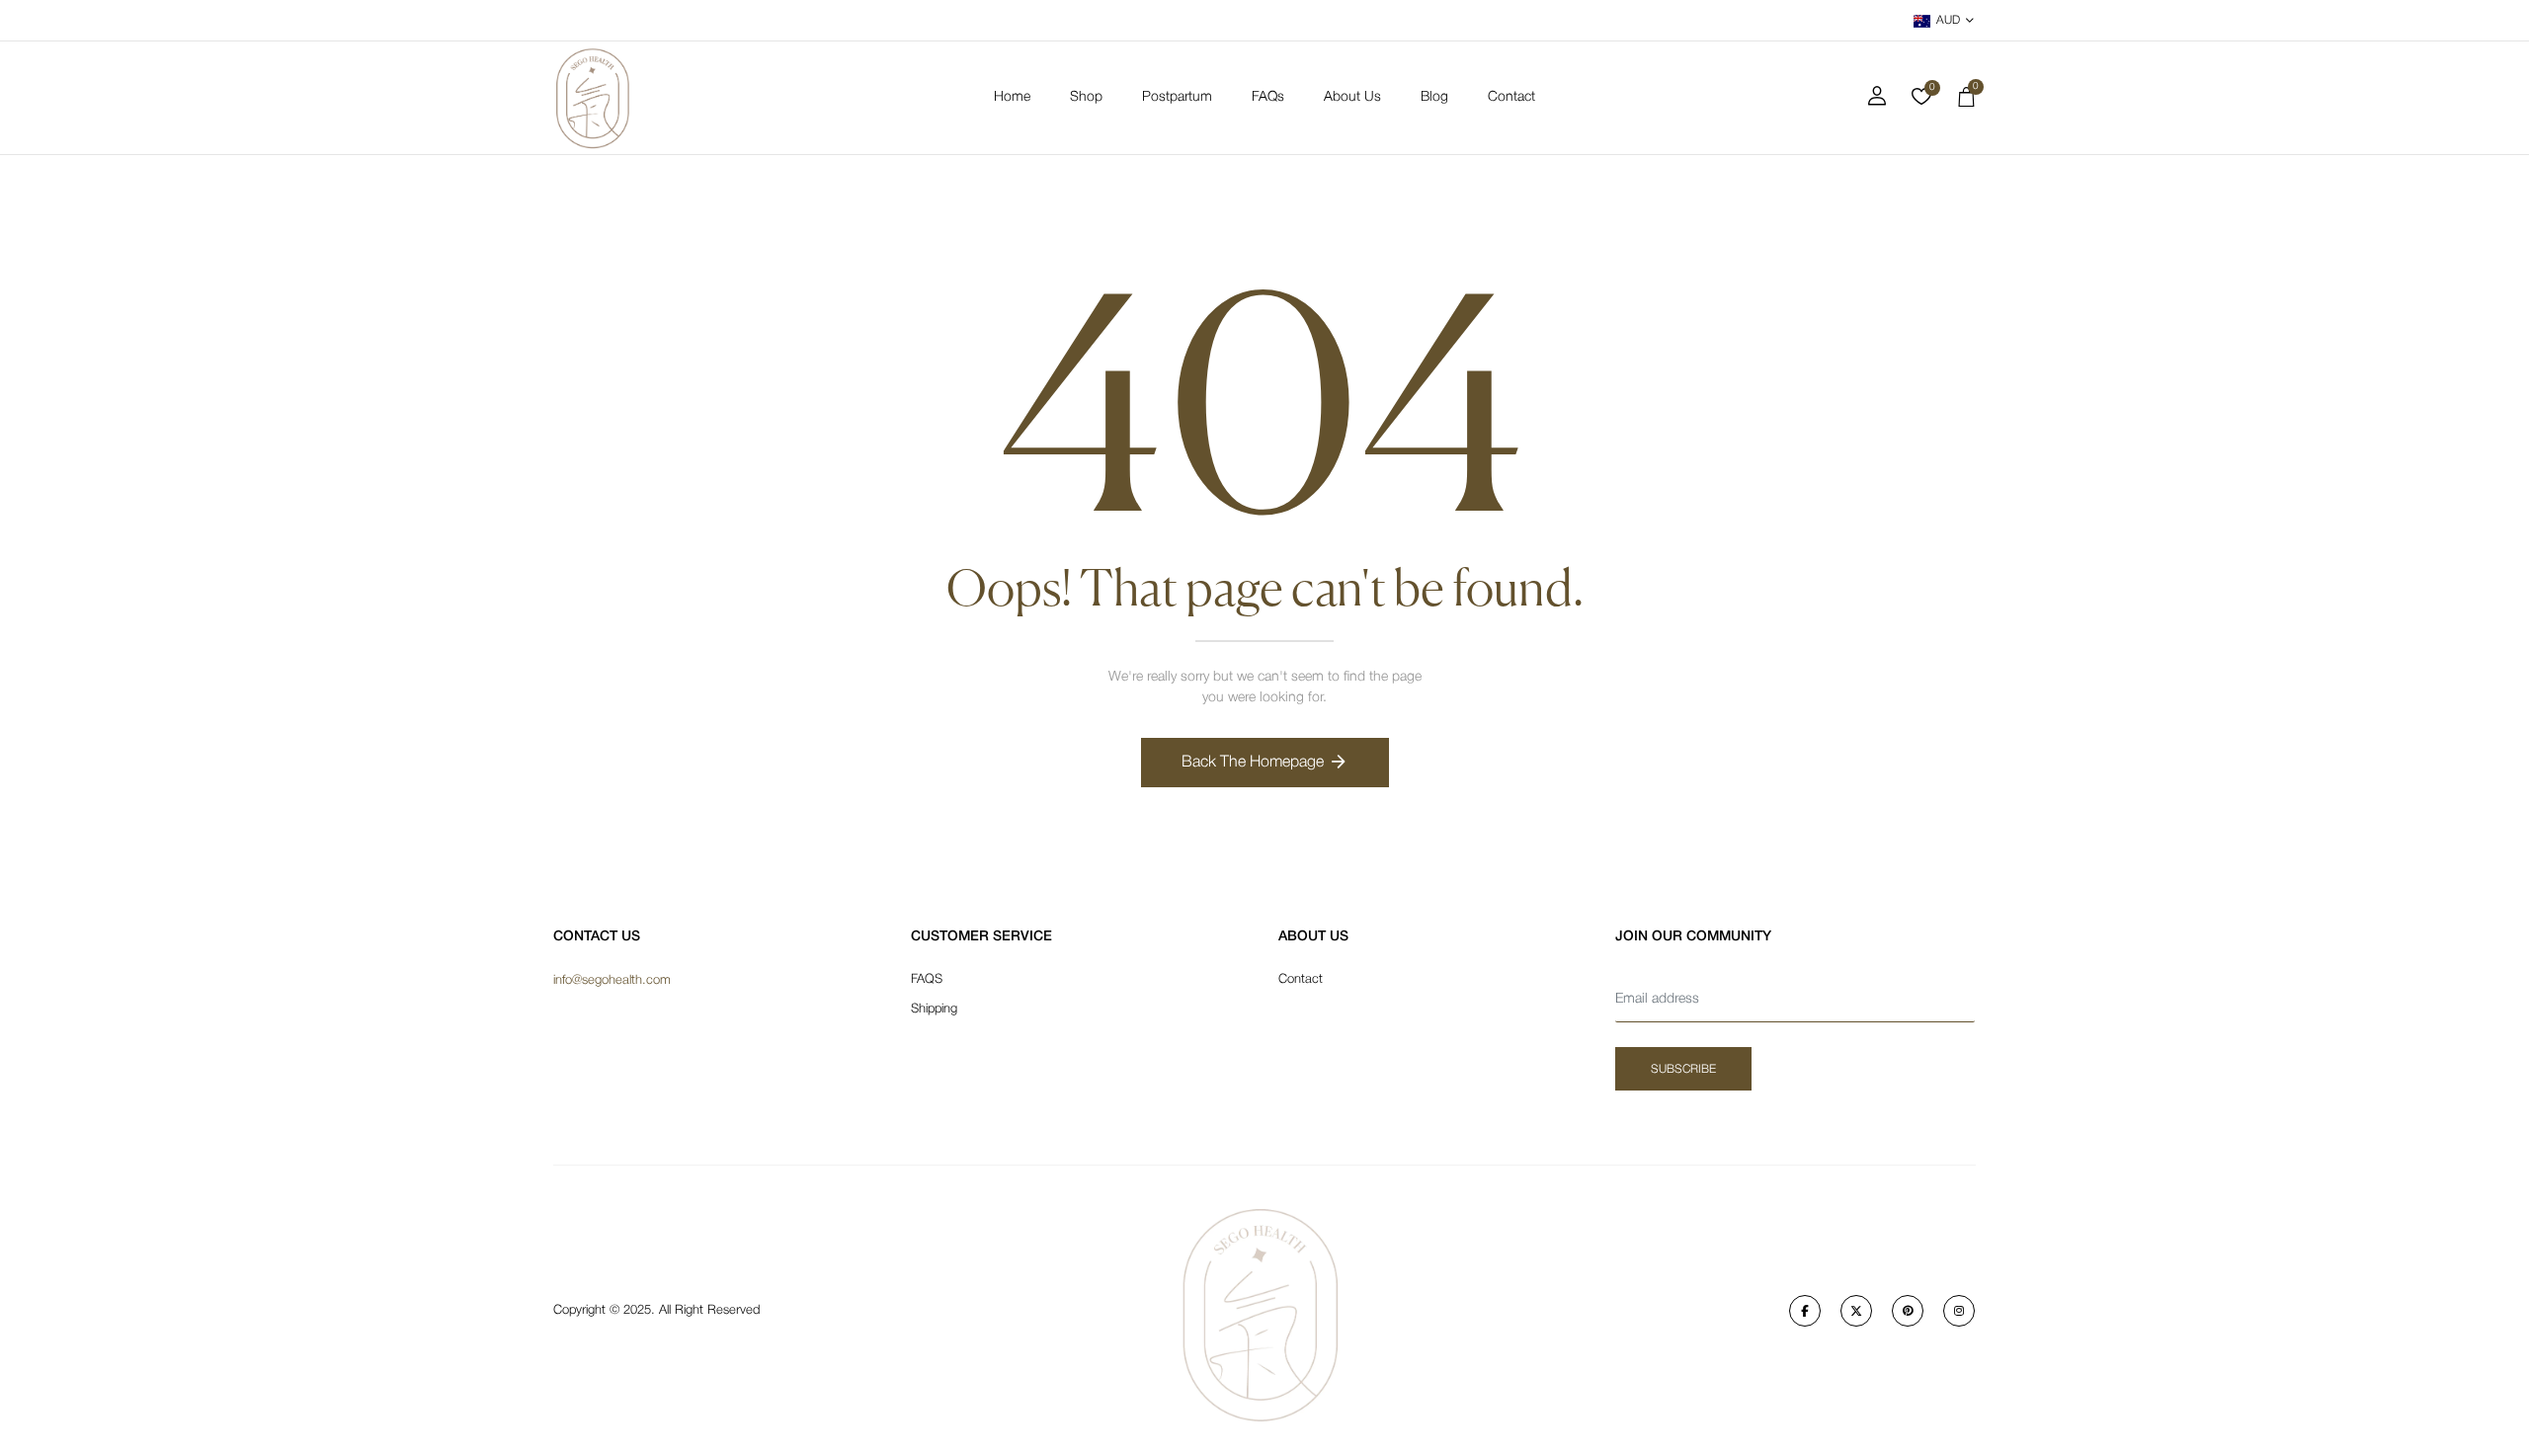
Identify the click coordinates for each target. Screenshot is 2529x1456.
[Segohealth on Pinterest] (1908, 1311)
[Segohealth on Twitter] (1856, 1311)
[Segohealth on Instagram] (1959, 1311)
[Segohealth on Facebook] (1805, 1311)
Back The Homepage (1253, 763)
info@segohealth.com (612, 980)
